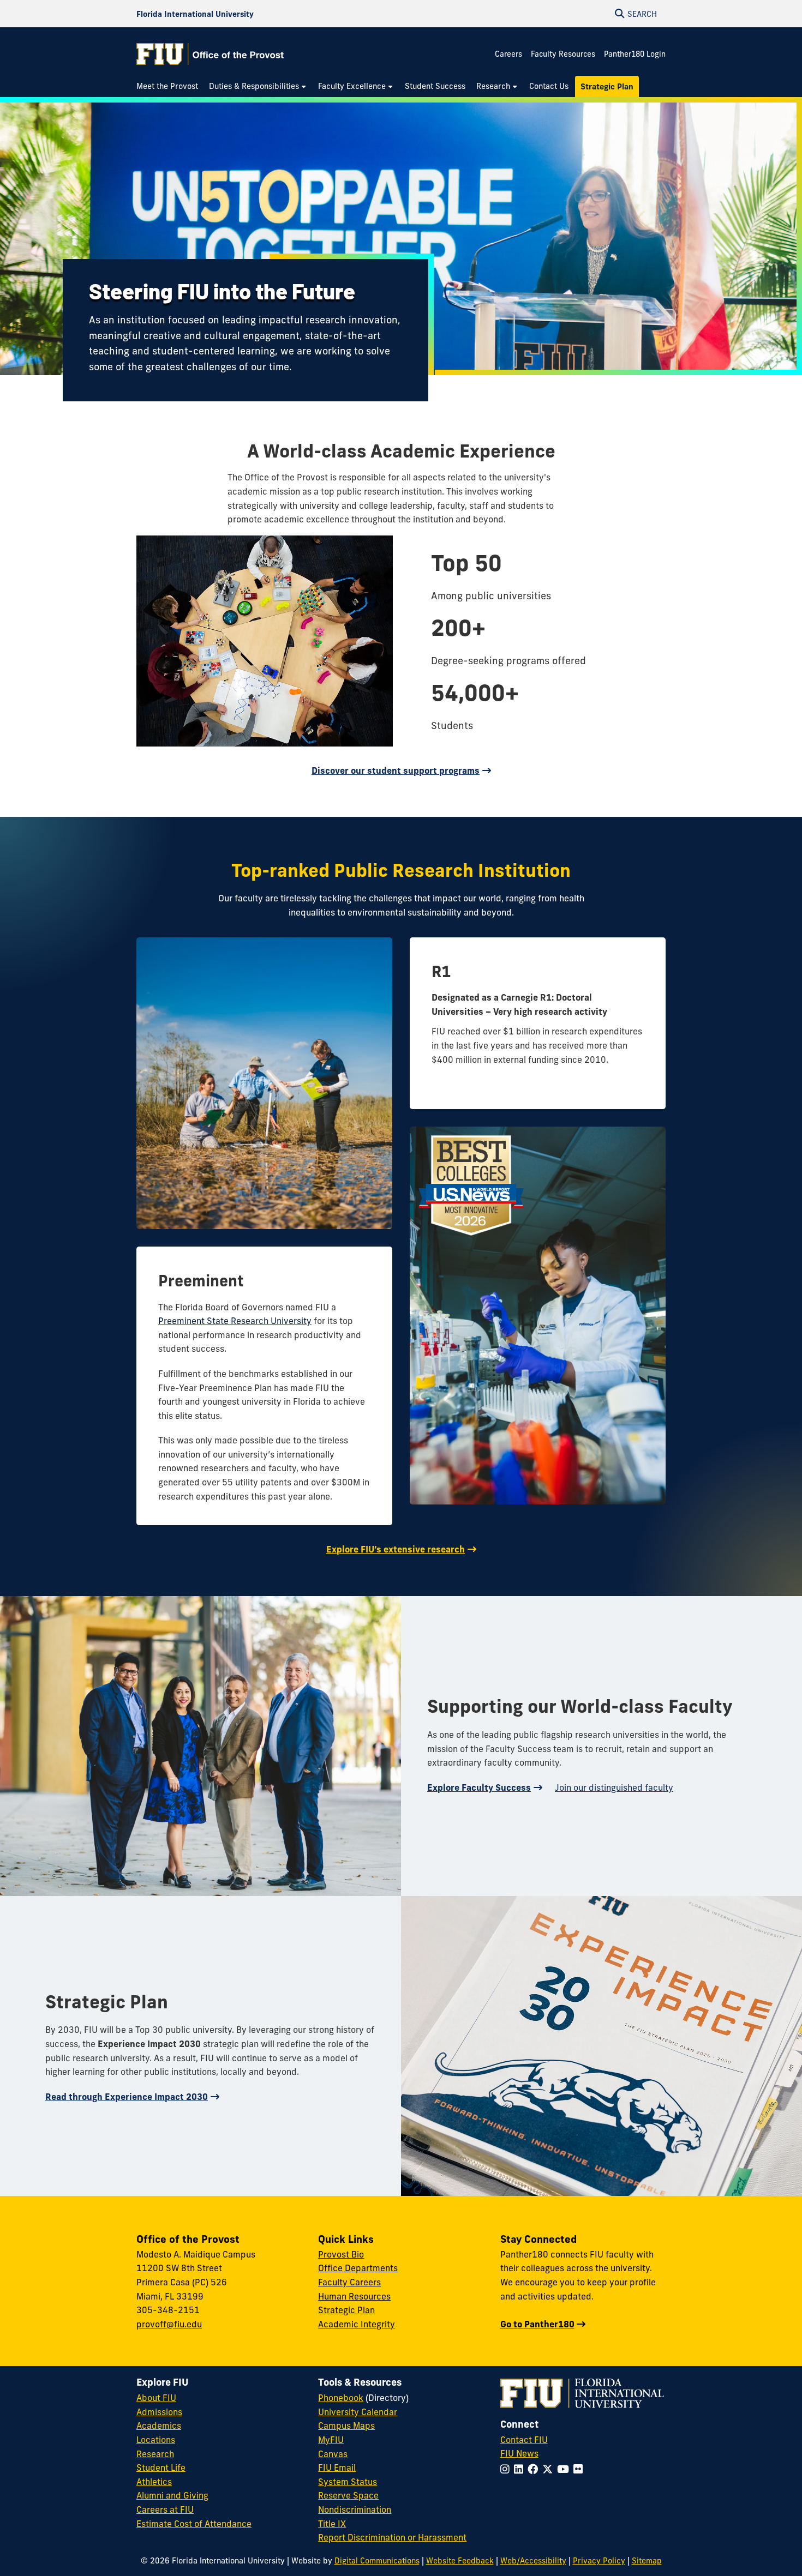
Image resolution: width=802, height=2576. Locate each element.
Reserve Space (348, 2495)
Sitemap (647, 2561)
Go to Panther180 (537, 2324)
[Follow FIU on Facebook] (535, 2469)
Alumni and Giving (172, 2495)
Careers (508, 54)
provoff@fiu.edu (169, 2324)
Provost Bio (341, 2254)
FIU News (519, 2453)
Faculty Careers (349, 2282)
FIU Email (337, 2467)
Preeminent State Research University (235, 1321)
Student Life (161, 2467)
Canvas (333, 2454)
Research (155, 2454)
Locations (156, 2440)
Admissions (159, 2412)
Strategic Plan (346, 2310)
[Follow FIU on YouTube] (565, 2469)
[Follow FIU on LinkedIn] (521, 2469)
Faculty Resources (563, 54)
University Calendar (358, 2412)
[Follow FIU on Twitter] (550, 2469)
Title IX (332, 2524)
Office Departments (358, 2268)
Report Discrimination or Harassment (392, 2537)
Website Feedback (460, 2561)
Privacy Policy (599, 2561)
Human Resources (354, 2296)
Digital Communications (377, 2561)
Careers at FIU (165, 2509)
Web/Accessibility (533, 2561)
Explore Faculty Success (479, 1787)
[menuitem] (170, 86)
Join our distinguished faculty (614, 1787)
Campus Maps (346, 2425)
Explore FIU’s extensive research (396, 1549)
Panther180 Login (635, 54)
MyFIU (331, 2440)
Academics (159, 2425)
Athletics (154, 2482)
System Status (348, 2482)
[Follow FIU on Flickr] (580, 2469)
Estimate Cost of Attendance (194, 2524)
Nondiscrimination (355, 2509)
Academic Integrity (357, 2324)
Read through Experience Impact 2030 (127, 2097)
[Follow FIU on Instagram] (507, 2469)
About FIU (156, 2398)
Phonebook (341, 2398)
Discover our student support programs (396, 771)
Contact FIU (524, 2440)
